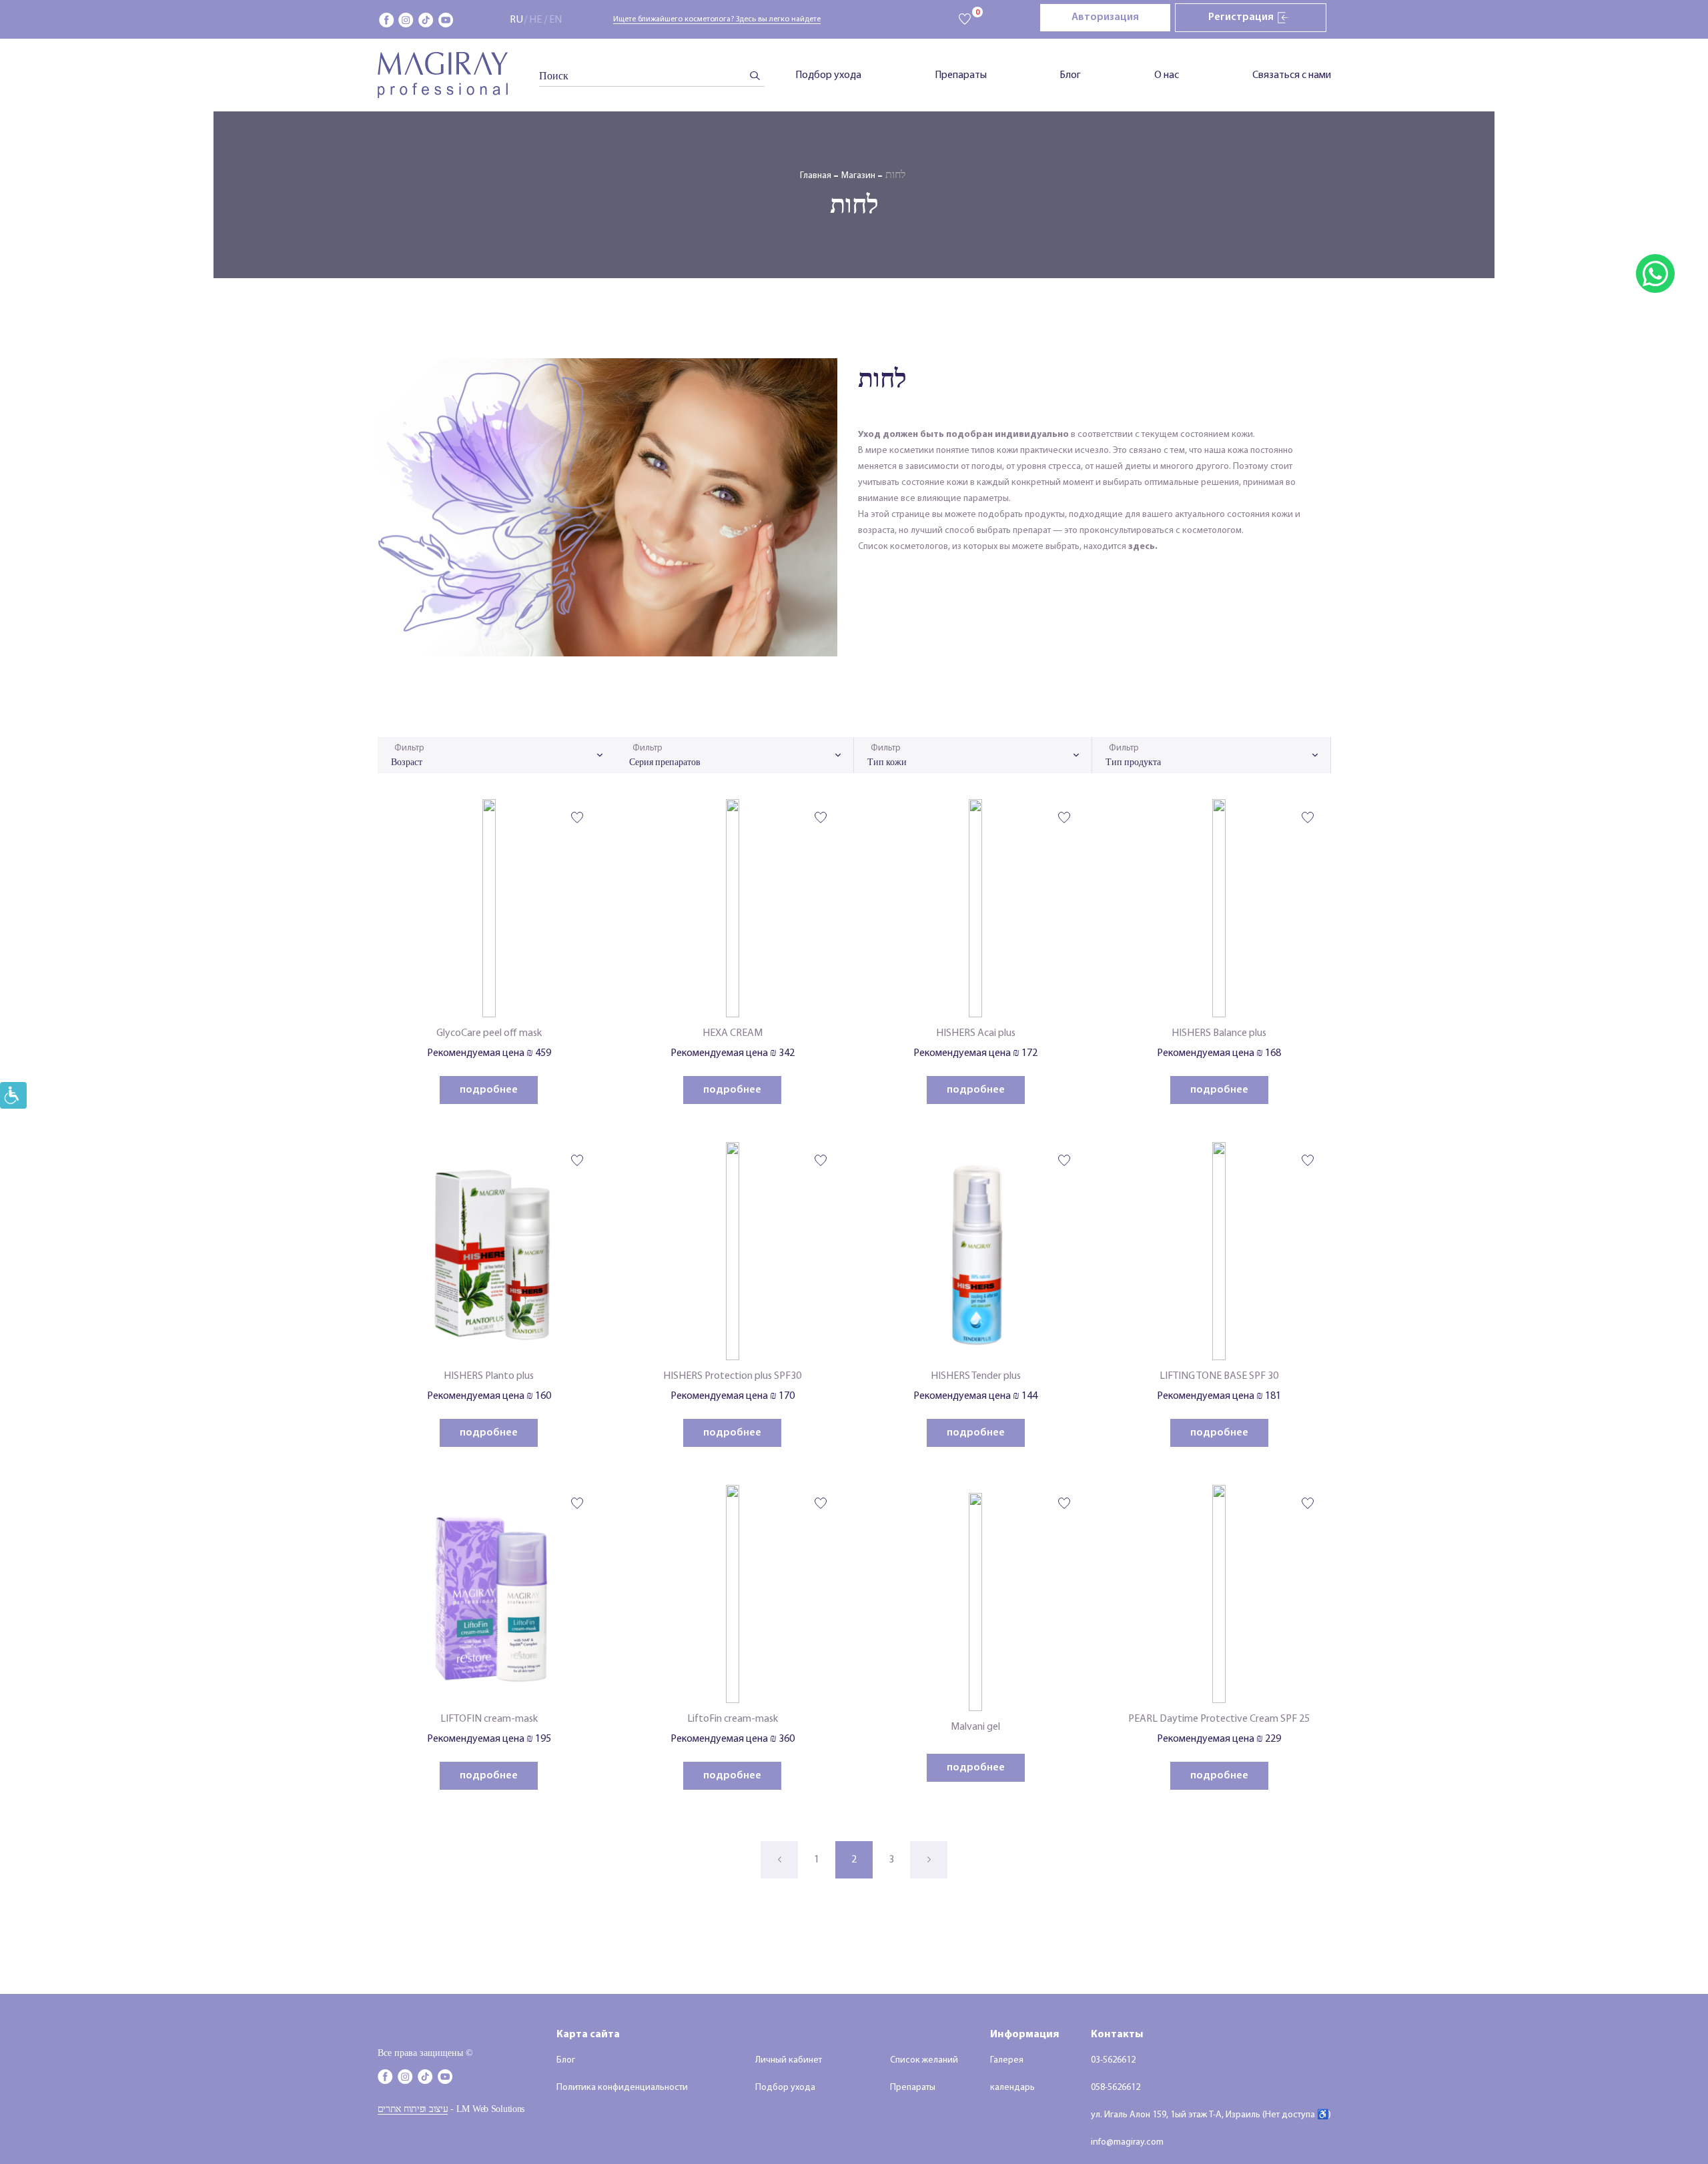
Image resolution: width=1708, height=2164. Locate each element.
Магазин (858, 176)
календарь (1012, 2088)
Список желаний (924, 2060)
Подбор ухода (828, 75)
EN (555, 20)
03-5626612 (1113, 2060)
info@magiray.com (1127, 2142)
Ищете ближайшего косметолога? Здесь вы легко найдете (717, 19)
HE (535, 20)
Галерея (1007, 2060)
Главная (816, 176)
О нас (1167, 75)
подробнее (489, 1090)
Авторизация (1105, 17)
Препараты (961, 75)
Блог (1070, 75)
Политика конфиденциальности (622, 2088)
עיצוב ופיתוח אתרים (413, 2109)
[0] (965, 20)
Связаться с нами (1292, 75)
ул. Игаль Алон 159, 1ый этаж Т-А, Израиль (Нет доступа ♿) (1211, 2115)
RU (516, 20)
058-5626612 (1116, 2088)
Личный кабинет (789, 2060)
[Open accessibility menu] (13, 1095)
